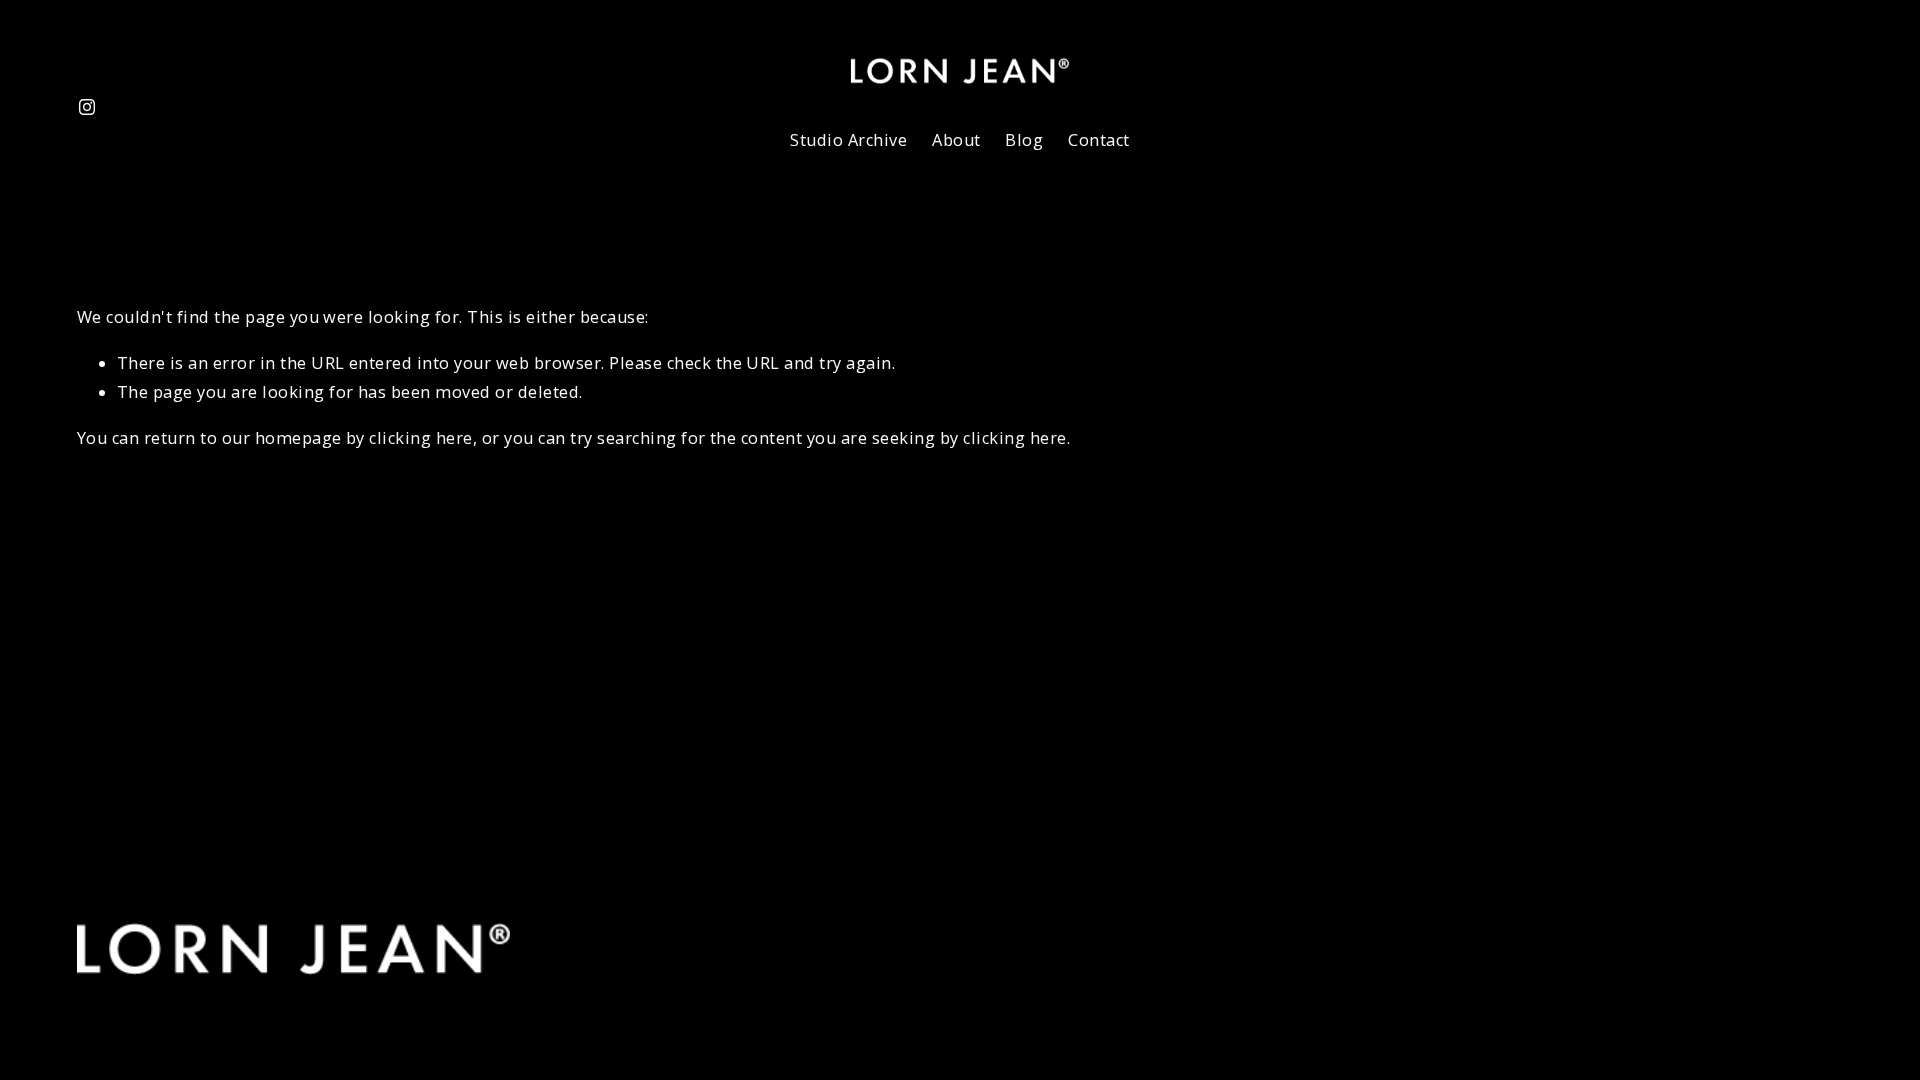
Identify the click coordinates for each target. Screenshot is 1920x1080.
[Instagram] (87, 107)
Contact (1098, 140)
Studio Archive (848, 140)
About (956, 140)
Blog (1024, 140)
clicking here (420, 438)
